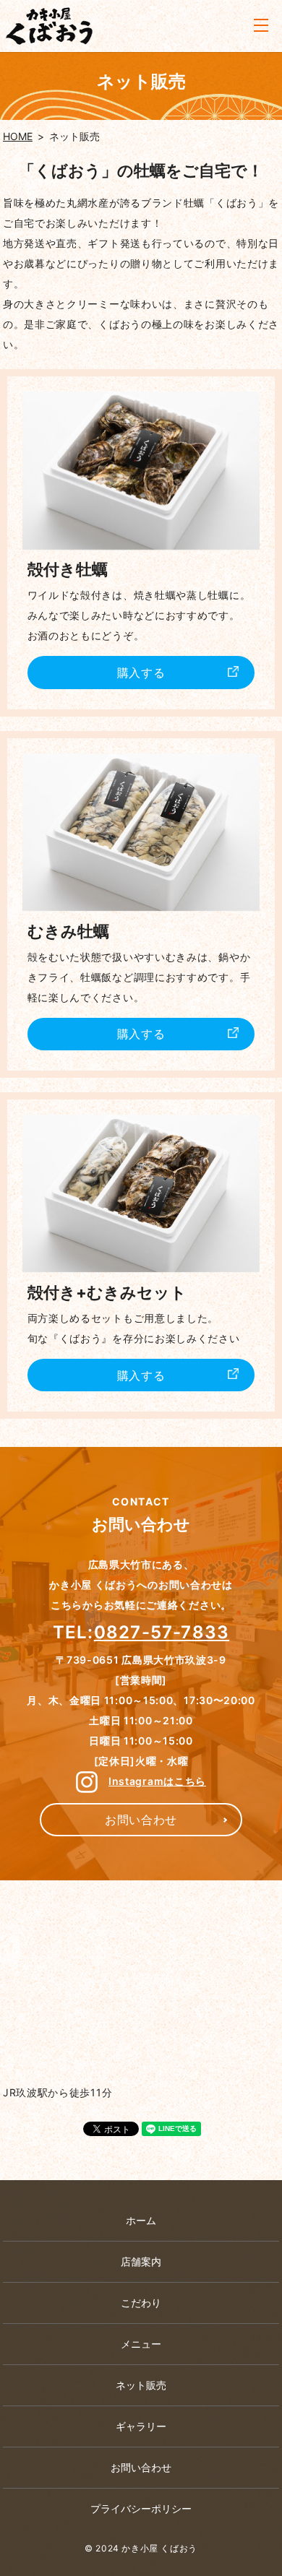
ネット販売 (141, 2385)
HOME (18, 136)
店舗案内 (141, 2261)
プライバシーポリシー (141, 2508)
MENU (261, 26)
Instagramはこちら (157, 1781)
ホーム (141, 2220)
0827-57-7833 (162, 1632)
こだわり (141, 2303)
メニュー (141, 2344)
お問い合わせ (141, 1820)
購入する (141, 673)
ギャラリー (141, 2426)
